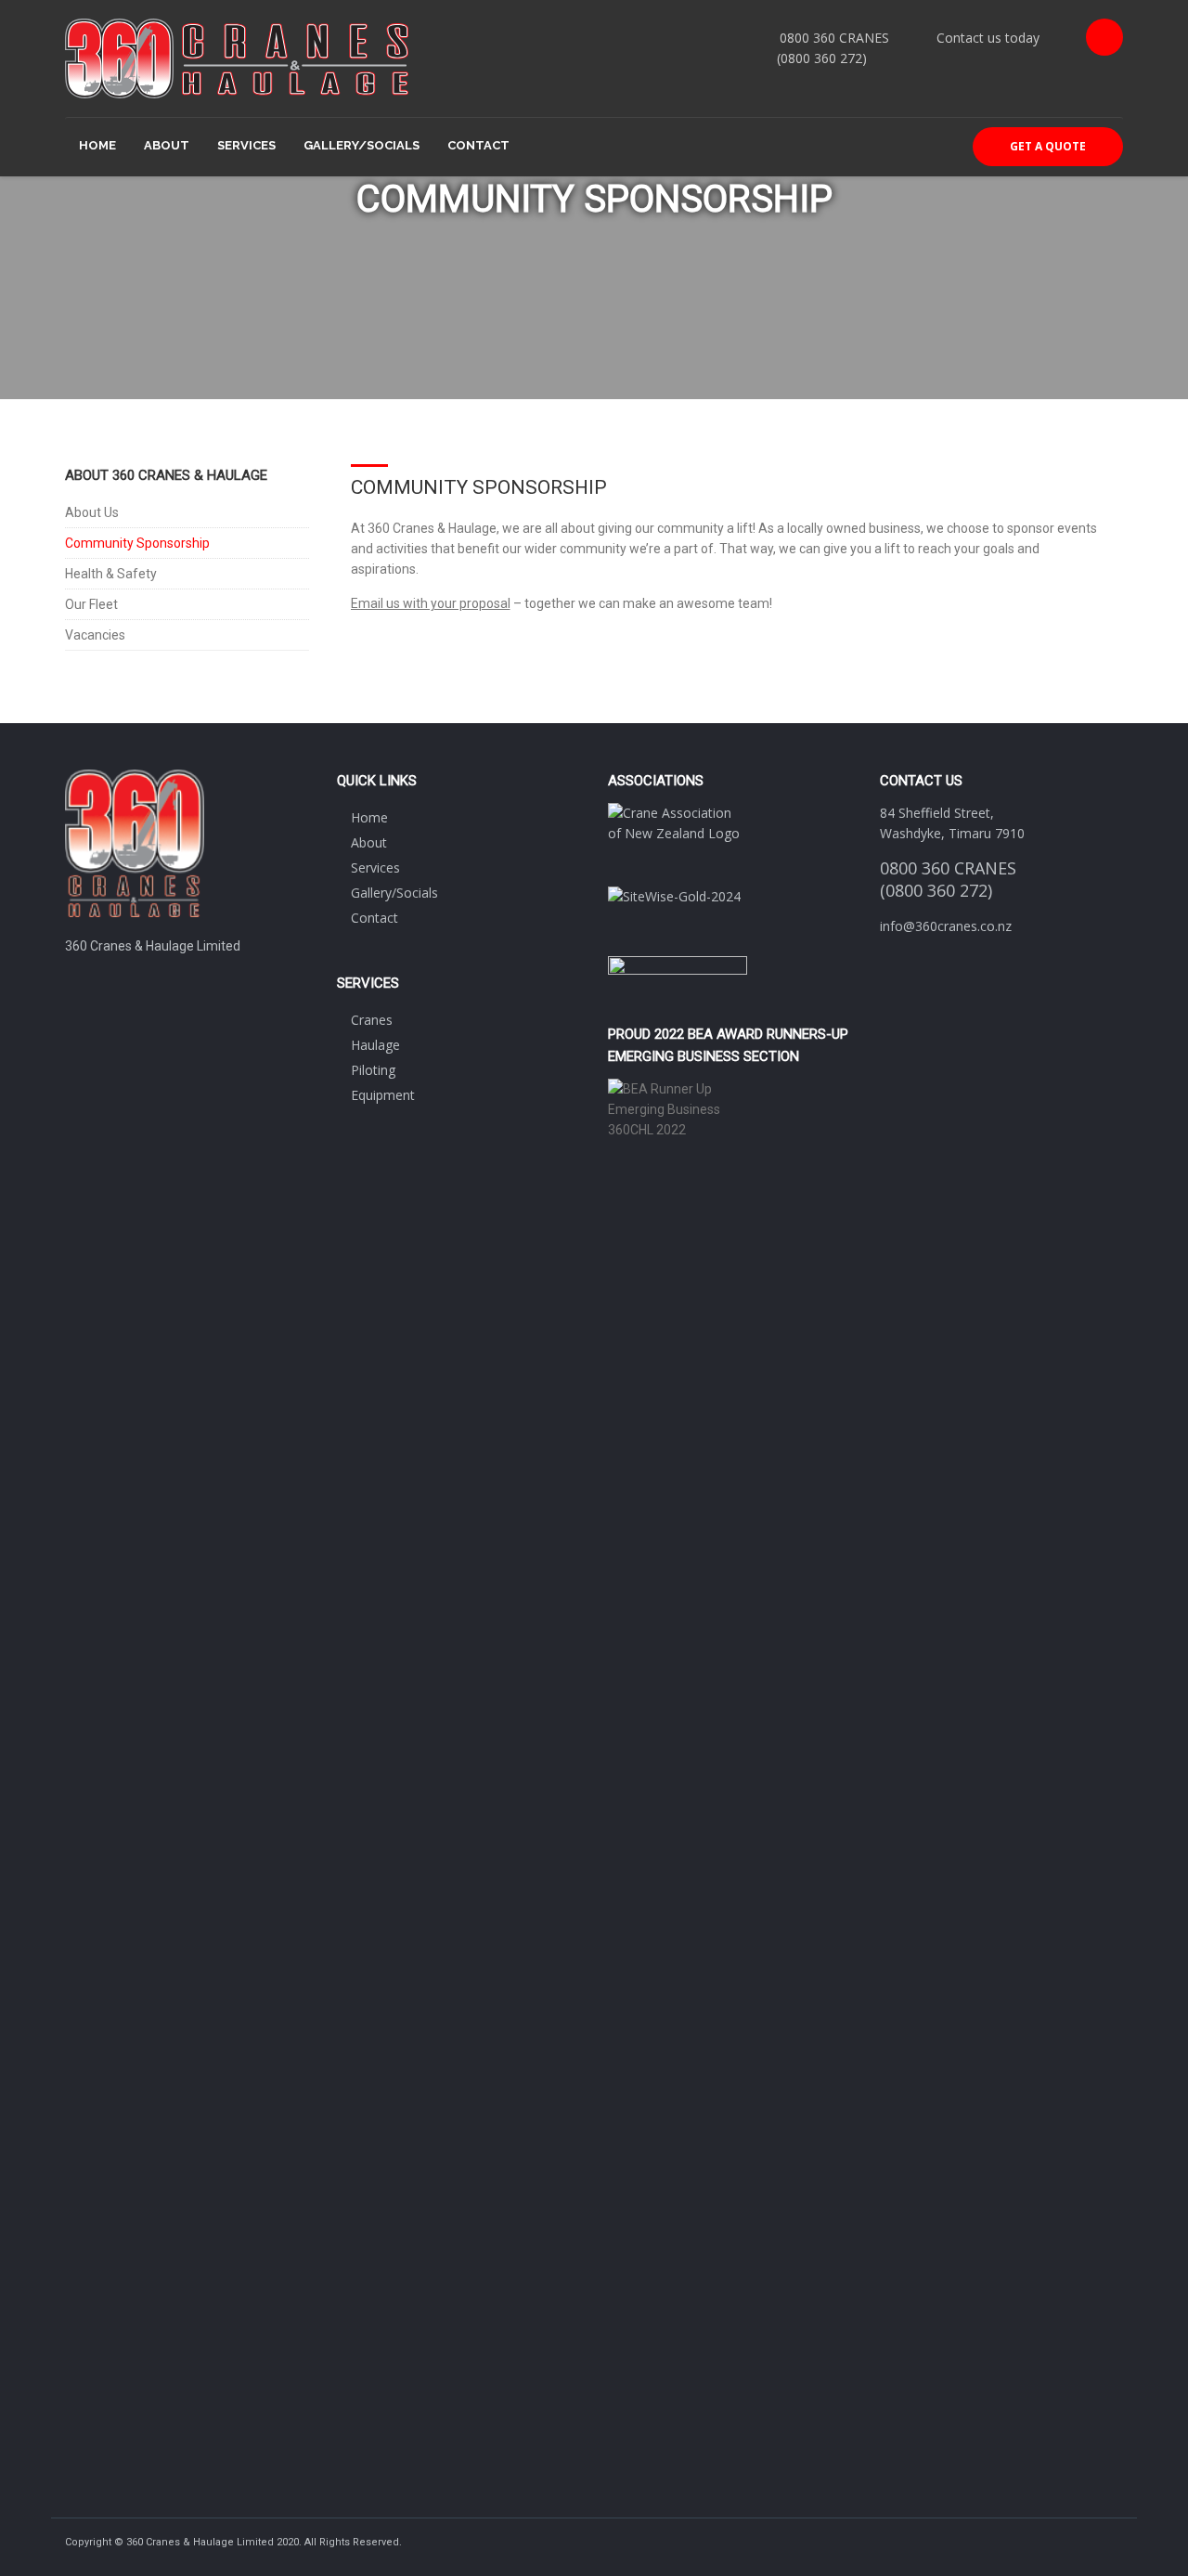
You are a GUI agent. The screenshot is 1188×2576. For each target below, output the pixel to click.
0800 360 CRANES (834, 38)
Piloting (373, 1070)
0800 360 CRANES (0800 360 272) (948, 879)
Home (97, 145)
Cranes (372, 1020)
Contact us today (988, 38)
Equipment (383, 1095)
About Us (92, 512)
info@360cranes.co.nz (946, 926)
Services (246, 145)
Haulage (375, 1045)
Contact (478, 145)
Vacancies (95, 635)
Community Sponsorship (137, 543)
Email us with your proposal (431, 603)
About (167, 145)
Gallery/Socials (362, 145)
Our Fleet (91, 604)
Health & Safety (111, 574)
